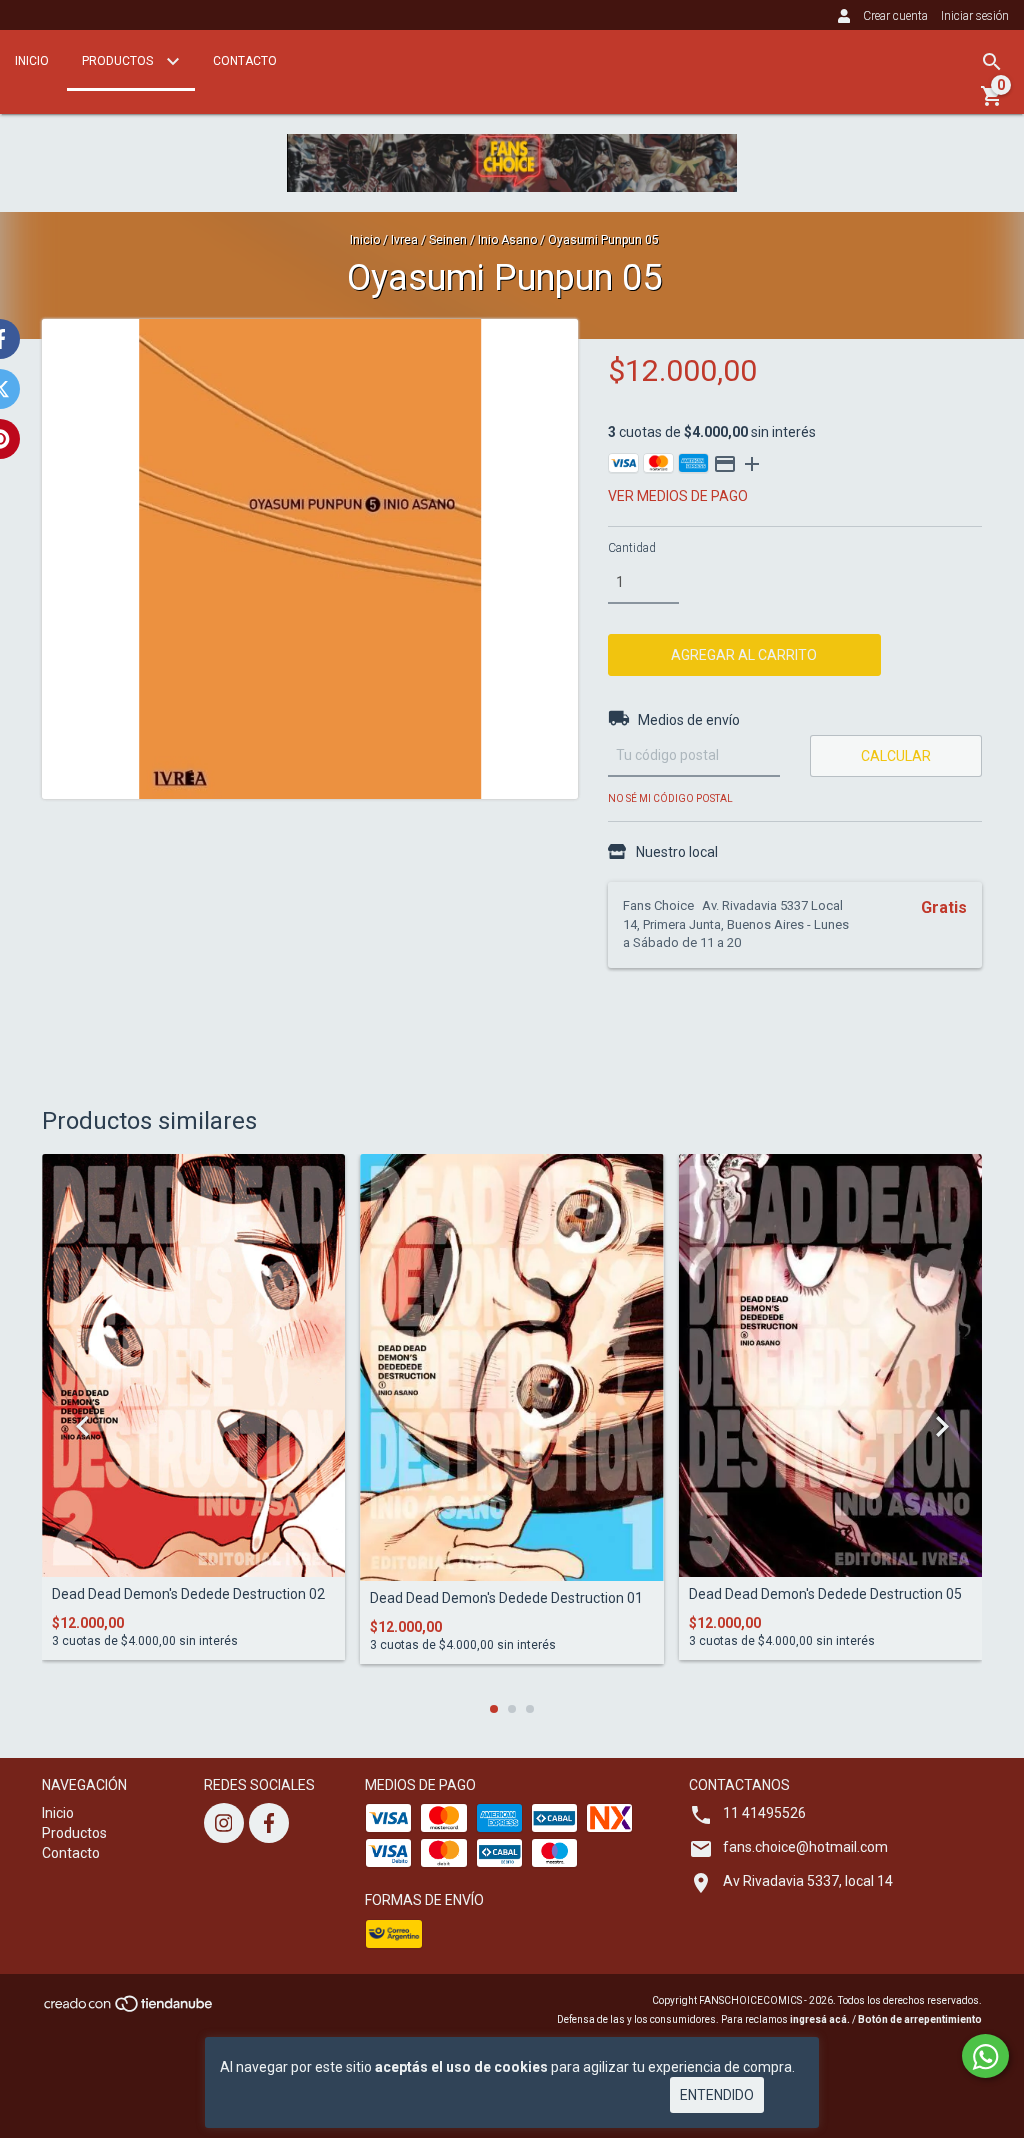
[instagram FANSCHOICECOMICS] (224, 1823)
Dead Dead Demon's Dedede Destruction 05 (825, 1594)
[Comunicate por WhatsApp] (985, 2056)
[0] (992, 103)
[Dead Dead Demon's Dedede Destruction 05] (830, 1365)
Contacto (245, 61)
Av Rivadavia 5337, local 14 (808, 1881)
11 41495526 (764, 1813)
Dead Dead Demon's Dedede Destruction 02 (188, 1594)
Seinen (448, 240)
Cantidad (632, 548)
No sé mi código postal (670, 798)
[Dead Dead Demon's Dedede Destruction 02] (193, 1365)
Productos (119, 61)
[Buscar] (992, 62)
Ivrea (404, 240)
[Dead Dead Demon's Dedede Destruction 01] (511, 1367)
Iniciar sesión (975, 16)
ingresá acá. (820, 2019)
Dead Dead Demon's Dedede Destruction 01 (506, 1598)
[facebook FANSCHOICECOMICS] (269, 1823)
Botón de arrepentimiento (920, 2019)
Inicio (32, 61)
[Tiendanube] (129, 2009)
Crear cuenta (895, 16)
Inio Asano (507, 240)
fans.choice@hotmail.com (805, 1847)
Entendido (717, 2095)
